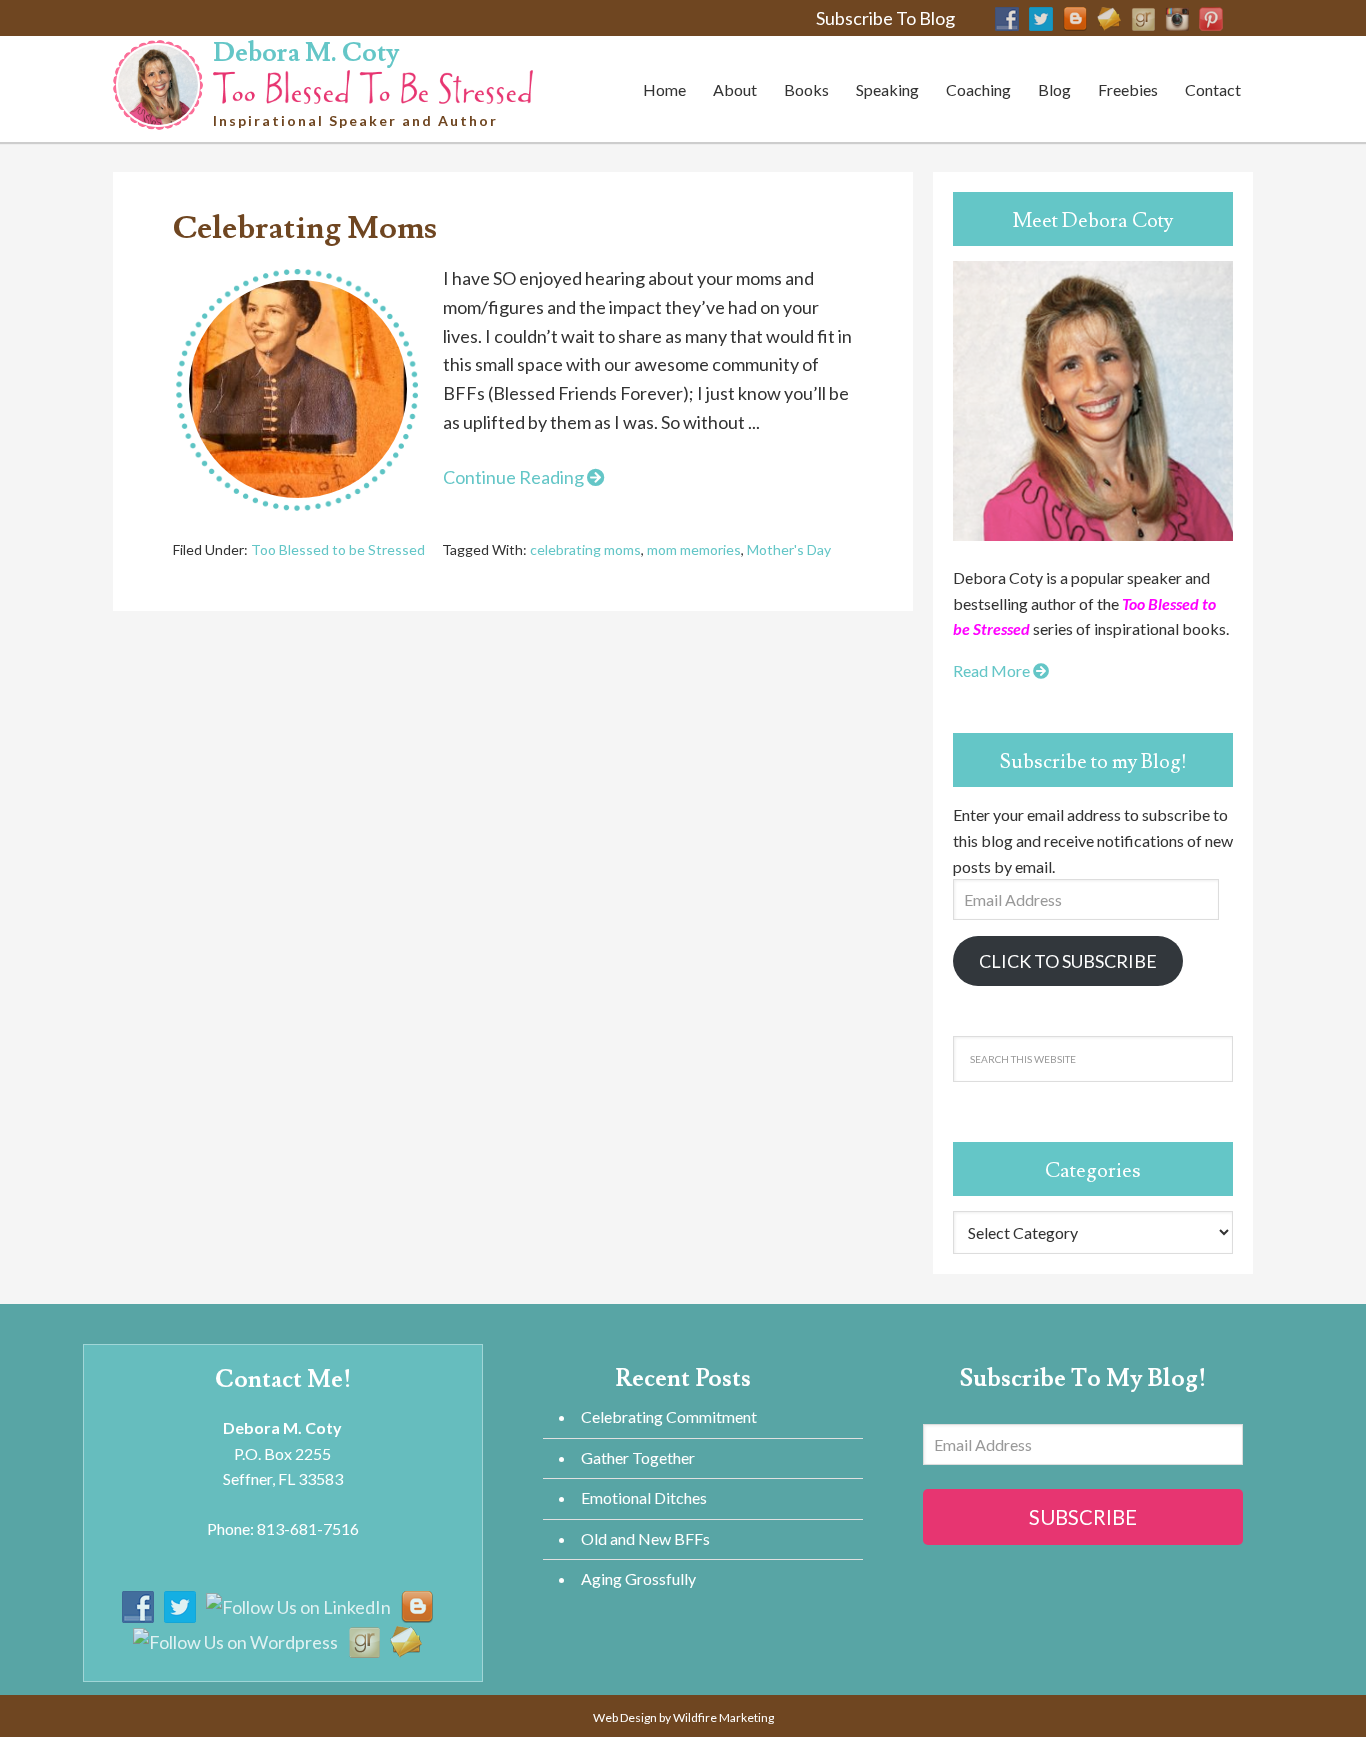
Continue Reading (515, 477)
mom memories (694, 549)
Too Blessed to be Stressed (338, 549)
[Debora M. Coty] (373, 84)
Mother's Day (789, 549)
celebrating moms (585, 549)
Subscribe (1083, 1517)
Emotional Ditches (644, 1497)
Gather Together (638, 1457)
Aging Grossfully (638, 1578)
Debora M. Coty (306, 53)
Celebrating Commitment (669, 1416)
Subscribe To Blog (885, 18)
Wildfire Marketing (723, 1717)
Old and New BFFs (645, 1538)
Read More (993, 670)
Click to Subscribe (1068, 961)
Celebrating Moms (305, 228)
